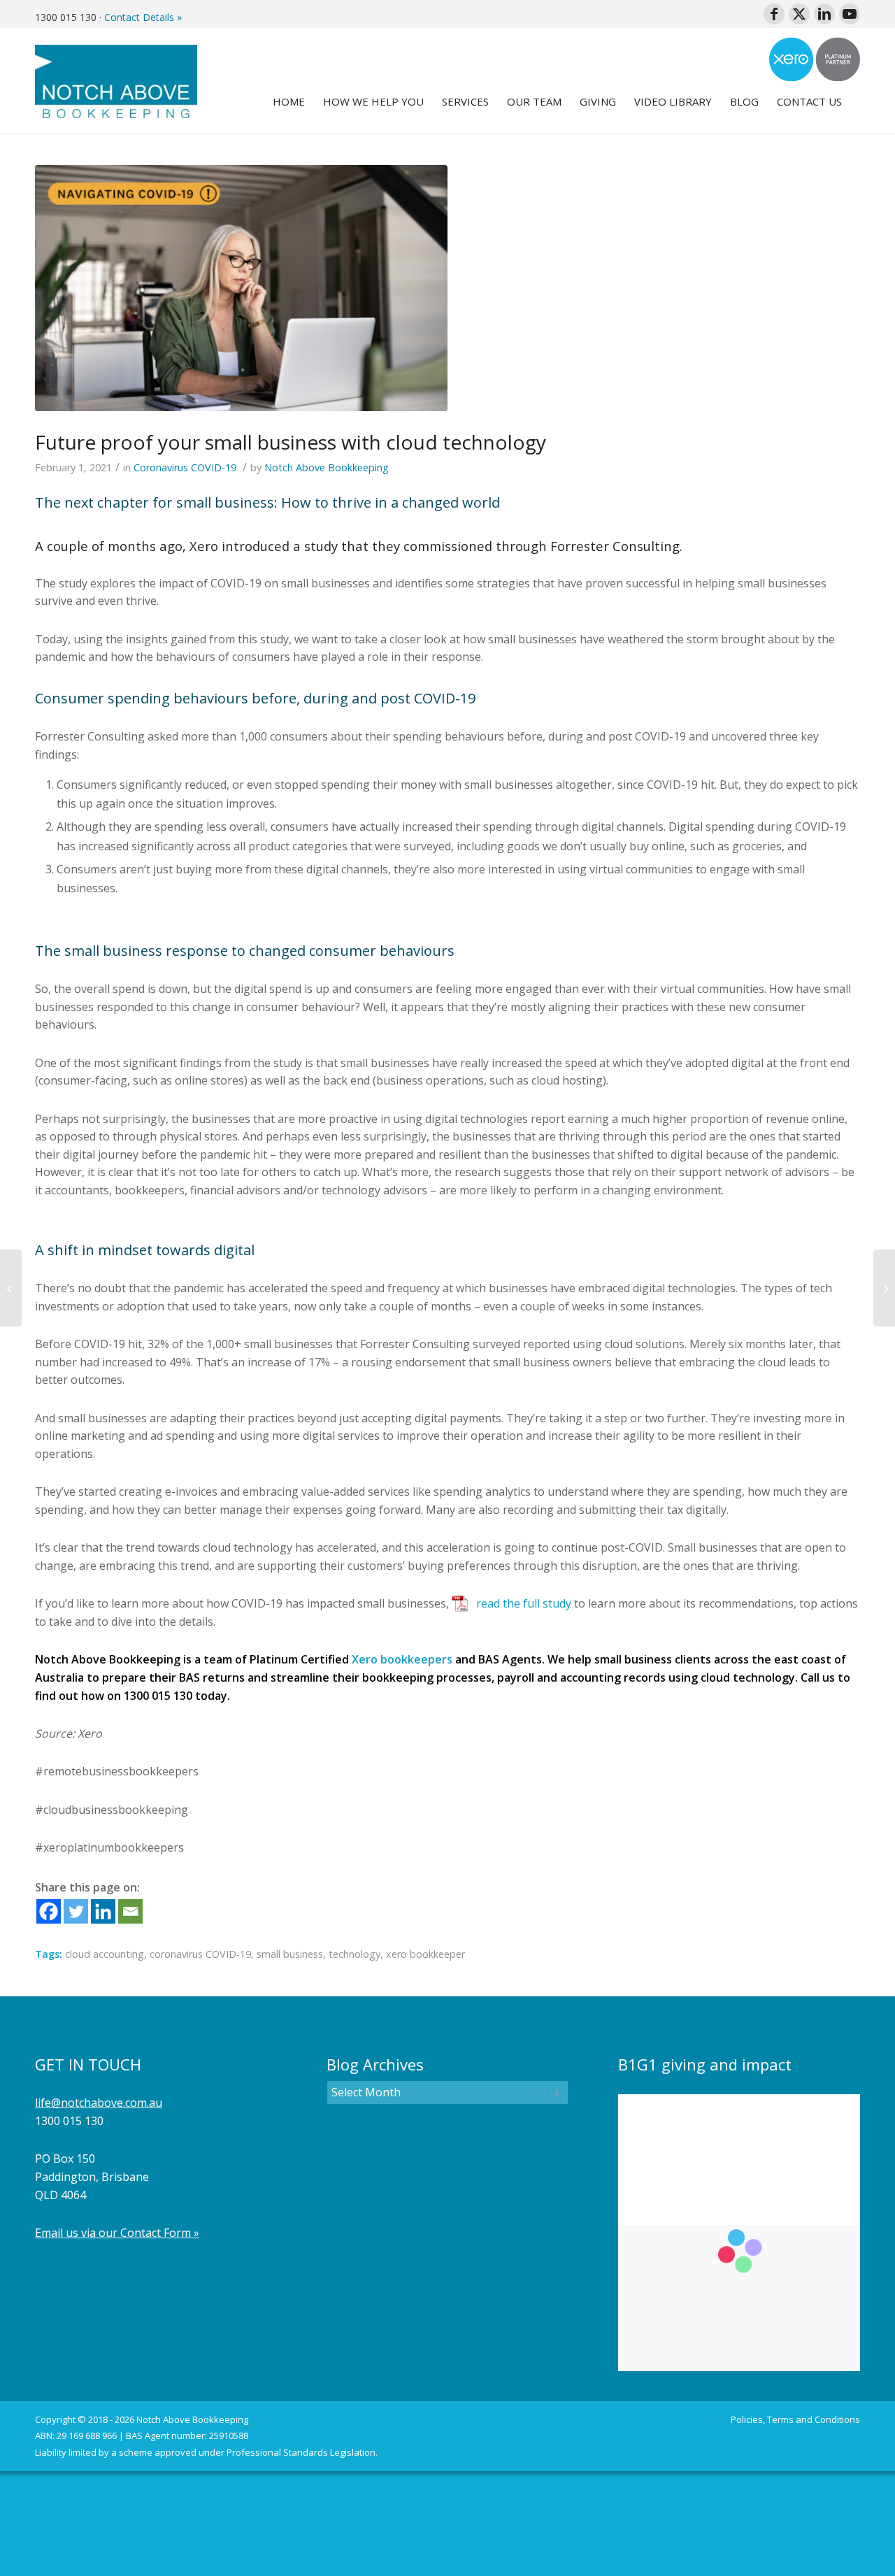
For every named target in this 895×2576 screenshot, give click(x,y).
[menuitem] (289, 101)
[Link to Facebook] (774, 14)
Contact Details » (143, 17)
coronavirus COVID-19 (200, 1954)
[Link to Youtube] (850, 14)
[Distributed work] (884, 1288)
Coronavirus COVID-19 (185, 467)
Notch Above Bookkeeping (327, 467)
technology (355, 1954)
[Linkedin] (103, 1911)
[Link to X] (799, 14)
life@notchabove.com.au (99, 2103)
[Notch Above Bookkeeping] (116, 80)
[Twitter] (76, 1911)
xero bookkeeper (425, 1954)
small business (290, 1954)
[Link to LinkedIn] (824, 14)
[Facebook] (49, 1911)
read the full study (524, 1603)
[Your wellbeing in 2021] (11, 1288)
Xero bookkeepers (402, 1659)
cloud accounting (105, 1954)
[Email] (130, 1911)
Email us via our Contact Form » (117, 2233)
